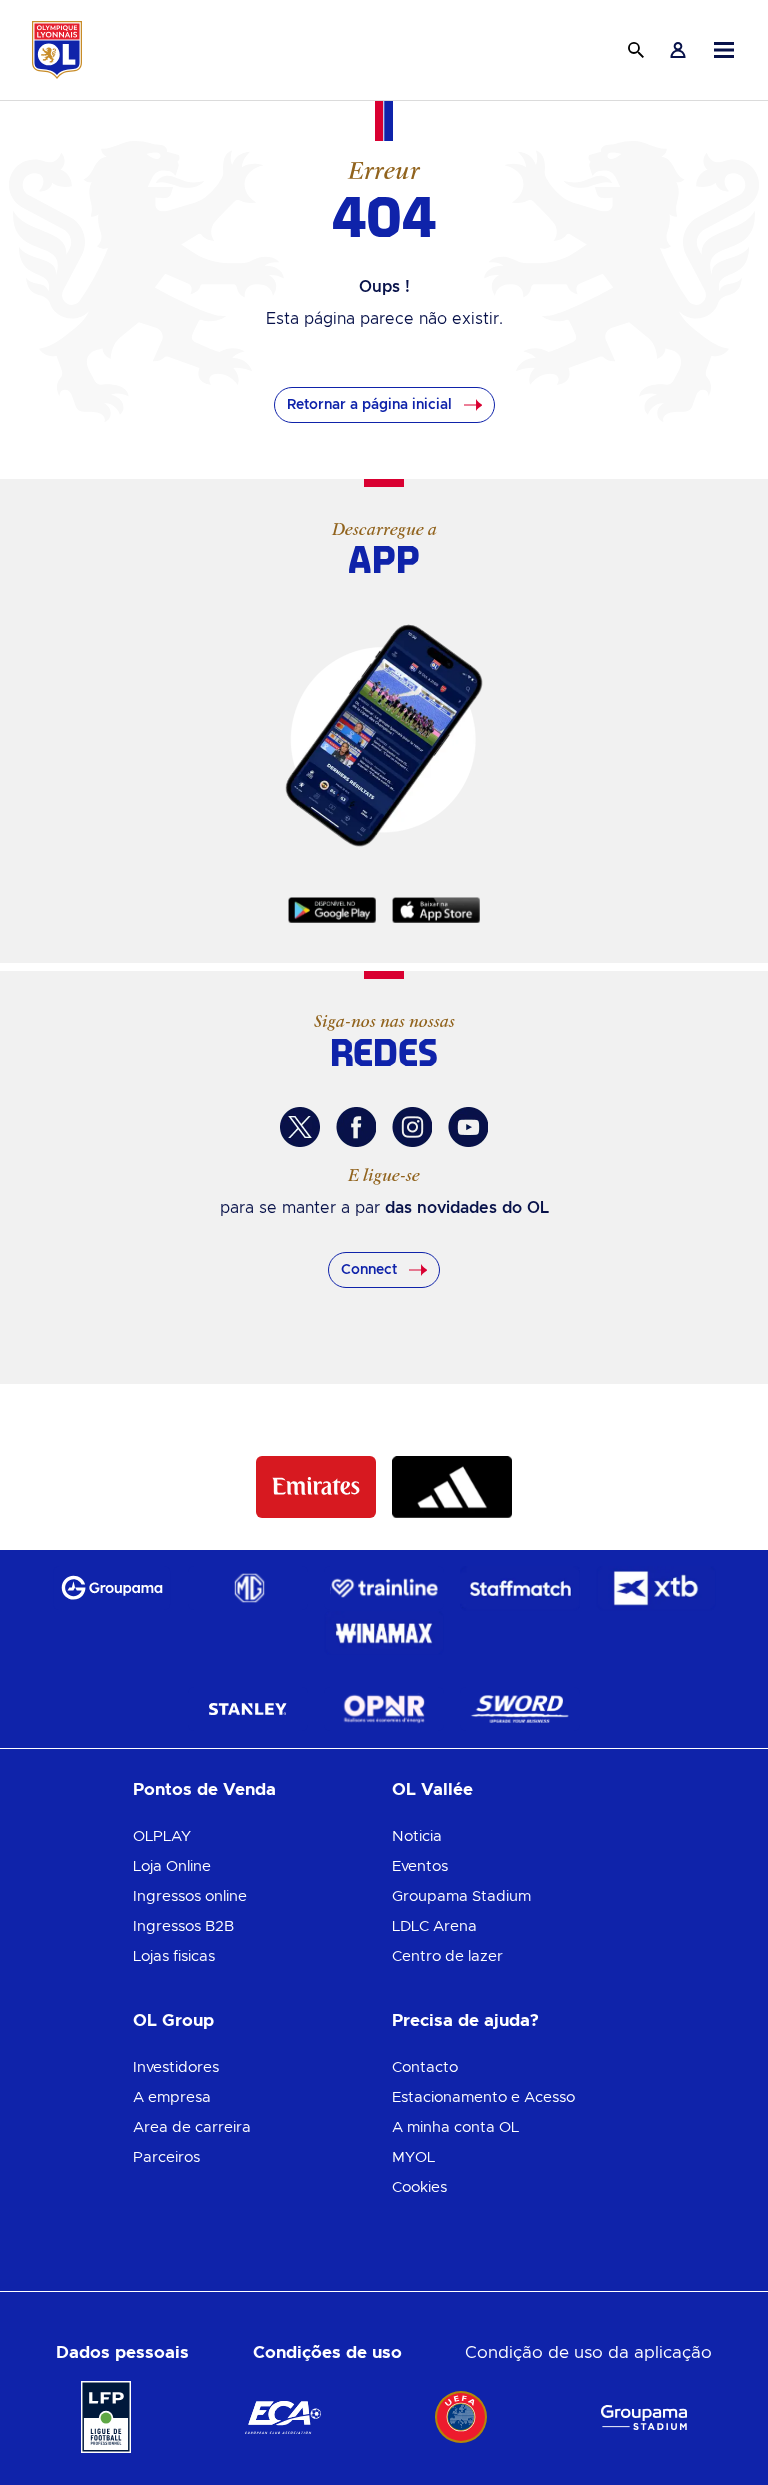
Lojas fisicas (174, 1956)
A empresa (172, 2097)
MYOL (413, 2157)
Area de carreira (192, 2127)
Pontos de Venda (204, 1789)
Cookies (419, 2187)
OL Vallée (432, 1789)
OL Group (173, 2020)
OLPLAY (162, 1836)
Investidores (176, 2067)
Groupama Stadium (461, 1896)
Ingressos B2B (183, 1926)
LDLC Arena (434, 1926)
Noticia (417, 1836)
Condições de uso (327, 2352)
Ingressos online (190, 1896)
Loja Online (172, 1866)
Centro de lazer (447, 1956)
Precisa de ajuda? (465, 2020)
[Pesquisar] (636, 50)
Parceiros (166, 2157)
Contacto (425, 2067)
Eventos (420, 1866)
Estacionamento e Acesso (483, 2097)
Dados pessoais (122, 2352)
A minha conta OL (455, 2127)
